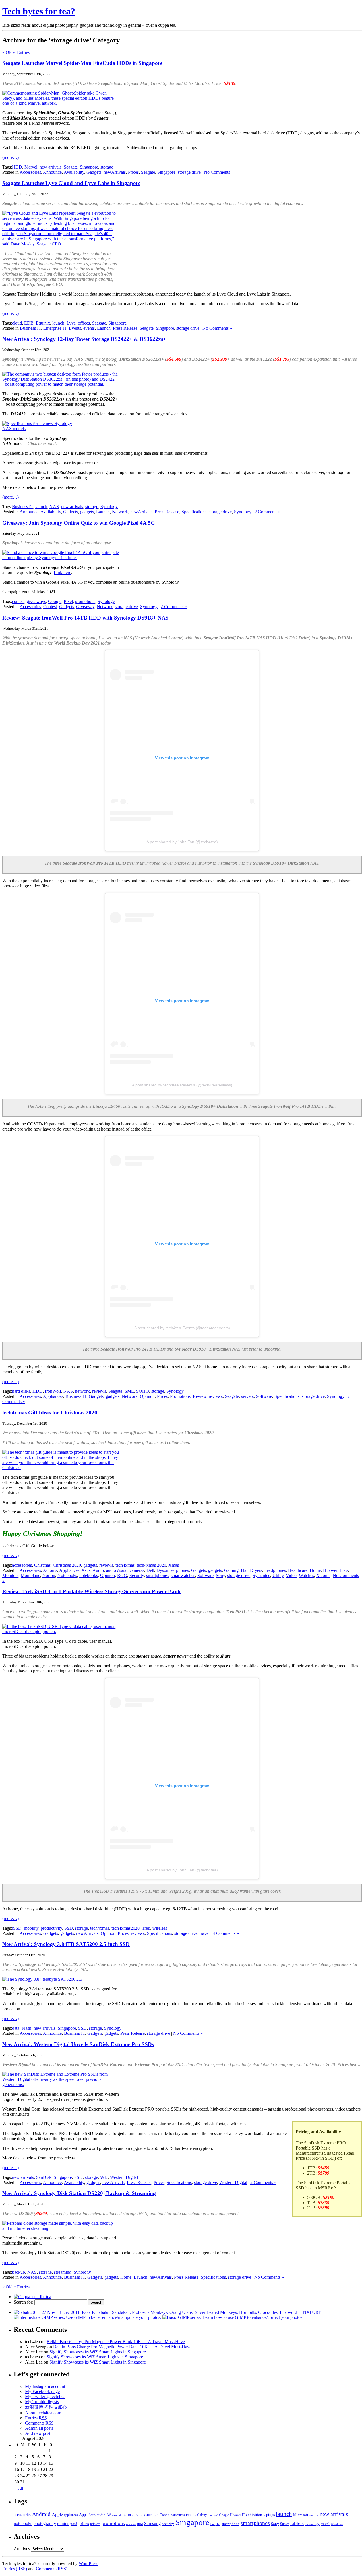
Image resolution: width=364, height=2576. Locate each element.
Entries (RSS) (15, 2569)
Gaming (231, 1570)
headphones (275, 1570)
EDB (29, 323)
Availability (74, 172)
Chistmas (42, 1565)
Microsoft (301, 2515)
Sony (220, 1575)
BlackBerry (135, 2515)
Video (291, 1575)
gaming (213, 2515)
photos (63, 2524)
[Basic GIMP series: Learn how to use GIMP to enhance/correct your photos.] (233, 2317)
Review (200, 1396)
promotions (85, 601)
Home (315, 1570)
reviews (99, 1391)
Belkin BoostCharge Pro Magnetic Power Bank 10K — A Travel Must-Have (116, 2342)
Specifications (194, 512)
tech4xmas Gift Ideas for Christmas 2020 (50, 1413)
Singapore (89, 167)
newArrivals (115, 172)
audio (101, 2515)
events (89, 328)
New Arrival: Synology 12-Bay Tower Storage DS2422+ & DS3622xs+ (84, 339)
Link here (62, 572)
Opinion (147, 1396)
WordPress (88, 2564)
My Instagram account (45, 2386)
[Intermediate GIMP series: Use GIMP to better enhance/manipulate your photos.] (87, 2317)
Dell (150, 1570)
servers (247, 1396)
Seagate (71, 167)
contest (18, 601)
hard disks (21, 1391)
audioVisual (117, 1570)
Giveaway (85, 607)
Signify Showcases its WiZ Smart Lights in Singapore (98, 2352)
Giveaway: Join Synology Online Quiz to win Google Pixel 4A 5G (79, 523)
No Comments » (219, 172)
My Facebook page (42, 2391)
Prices (133, 172)
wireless (160, 1928)
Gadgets (94, 172)
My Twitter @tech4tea (45, 2396)
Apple (57, 2514)
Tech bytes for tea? (39, 11)
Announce (52, 172)
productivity (51, 1928)
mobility (31, 1928)
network (82, 1391)
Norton (49, 1575)
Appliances (53, 1396)
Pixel (68, 601)
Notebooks (67, 1575)
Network (120, 512)
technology (312, 2524)
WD (104, 2177)
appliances (71, 2515)
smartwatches (183, 1575)
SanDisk (44, 2177)
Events (75, 328)
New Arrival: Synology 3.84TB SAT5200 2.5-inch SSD (66, 1944)
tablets (297, 2523)
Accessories (30, 172)
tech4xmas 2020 (151, 1565)
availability (120, 2515)
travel (205, 1933)
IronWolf (53, 1391)
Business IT (30, 328)
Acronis (50, 1570)
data (16, 2028)
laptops (269, 2515)
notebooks (89, 1575)
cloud (17, 323)
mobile (314, 2515)
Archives (22, 2549)
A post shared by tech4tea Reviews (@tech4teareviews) (182, 1085)
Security (137, 1575)
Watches (306, 1575)
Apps (83, 2515)
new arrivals (50, 167)
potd (74, 2524)
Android (41, 2514)
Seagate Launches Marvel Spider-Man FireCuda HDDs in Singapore (82, 63)
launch (58, 323)
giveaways (36, 601)
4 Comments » (226, 1933)
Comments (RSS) (52, 2569)
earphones (180, 1570)
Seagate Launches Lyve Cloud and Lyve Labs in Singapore (71, 183)
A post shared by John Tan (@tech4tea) (182, 842)
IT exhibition (252, 2515)
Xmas (174, 1565)
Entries (36, 2418)
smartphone (230, 2524)
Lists (344, 1570)
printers (95, 2524)
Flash (26, 2028)
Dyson (162, 1570)
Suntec (285, 2524)
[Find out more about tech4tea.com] (32, 2297)
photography (45, 2523)
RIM (140, 2524)
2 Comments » (268, 512)
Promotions (180, 1396)
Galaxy (202, 2515)
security (168, 2524)
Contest (50, 607)
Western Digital (124, 2177)
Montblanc (30, 1575)
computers (178, 2515)
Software (264, 1396)
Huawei (330, 1570)
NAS (54, 507)
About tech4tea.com (43, 2413)
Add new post (38, 2433)
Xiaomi (323, 1575)
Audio (98, 1570)
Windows (337, 2524)
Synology (109, 507)
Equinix (43, 323)
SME (129, 1391)
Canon (165, 2515)
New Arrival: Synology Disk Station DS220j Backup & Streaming (79, 2193)
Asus (86, 1570)
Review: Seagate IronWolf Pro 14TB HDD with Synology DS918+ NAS (85, 618)
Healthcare (298, 1570)
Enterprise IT (55, 328)
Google (55, 601)
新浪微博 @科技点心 (46, 2407)
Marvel (31, 167)
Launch (104, 328)
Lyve (71, 323)
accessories (22, 1565)
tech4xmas (125, 1565)
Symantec (261, 1575)
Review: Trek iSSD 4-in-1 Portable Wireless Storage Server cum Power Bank (92, 1591)
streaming (63, 2272)
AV (109, 2515)
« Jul (19, 2488)
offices (84, 323)
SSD (69, 1928)
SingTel (215, 2524)
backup (18, 2272)
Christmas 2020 (67, 1565)
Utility (278, 1575)
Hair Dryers (252, 1570)
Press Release (125, 328)
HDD (17, 167)
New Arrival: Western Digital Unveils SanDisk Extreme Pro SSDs (78, 2044)
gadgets (87, 512)
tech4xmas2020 (126, 1928)
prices (84, 2524)
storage (107, 167)
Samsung (152, 2524)
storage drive (189, 172)
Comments (39, 2423)
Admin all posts (39, 2428)
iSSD (17, 1928)
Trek (146, 1928)
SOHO (143, 1391)
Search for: (23, 2302)
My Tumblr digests (42, 2402)
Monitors (10, 1575)
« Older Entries (16, 52)
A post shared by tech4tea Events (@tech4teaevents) (182, 1328)
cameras (137, 1570)
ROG (122, 1575)
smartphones (157, 1575)
